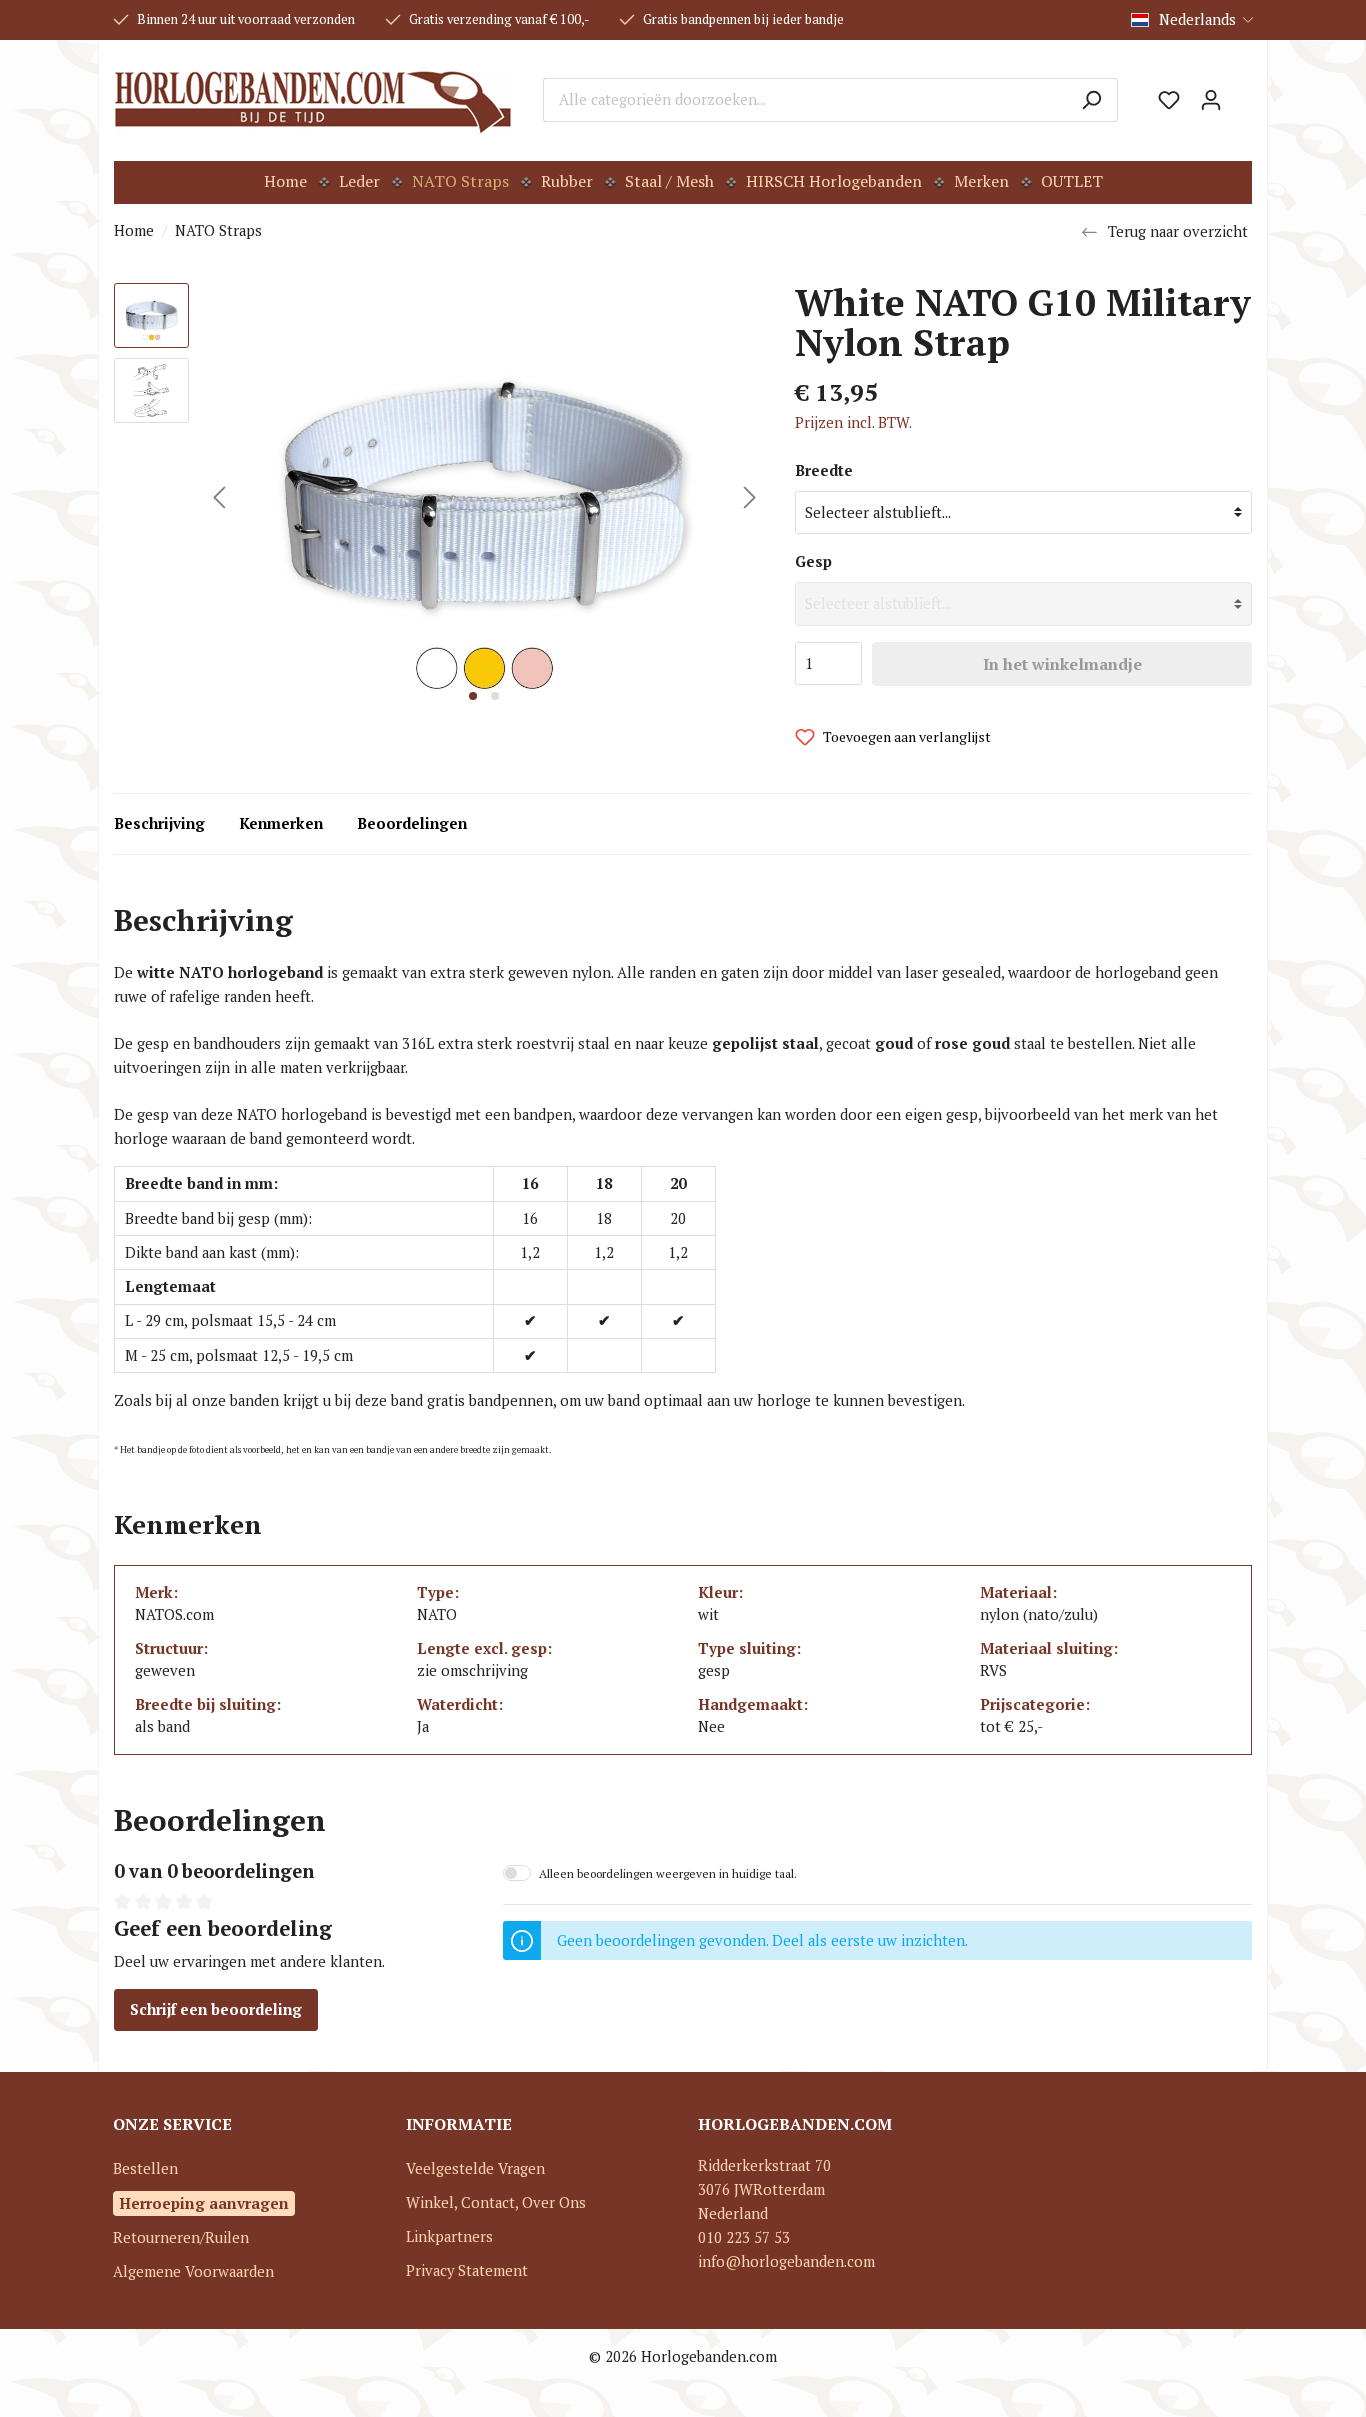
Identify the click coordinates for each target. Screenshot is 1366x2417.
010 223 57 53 (744, 2237)
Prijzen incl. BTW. (853, 422)
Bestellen (145, 2168)
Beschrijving (159, 823)
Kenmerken (281, 823)
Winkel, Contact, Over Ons (496, 2202)
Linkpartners (449, 2236)
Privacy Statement (467, 2270)
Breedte (824, 470)
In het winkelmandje (1062, 664)
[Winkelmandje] (1242, 93)
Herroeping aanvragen (204, 2203)
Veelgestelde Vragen (475, 2168)
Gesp (813, 561)
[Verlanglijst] (1169, 100)
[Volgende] (750, 497)
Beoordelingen (412, 823)
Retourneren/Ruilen (181, 2237)
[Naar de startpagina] (313, 100)
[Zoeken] (1091, 100)
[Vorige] (219, 497)
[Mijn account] (1211, 100)
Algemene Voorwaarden (193, 2271)
